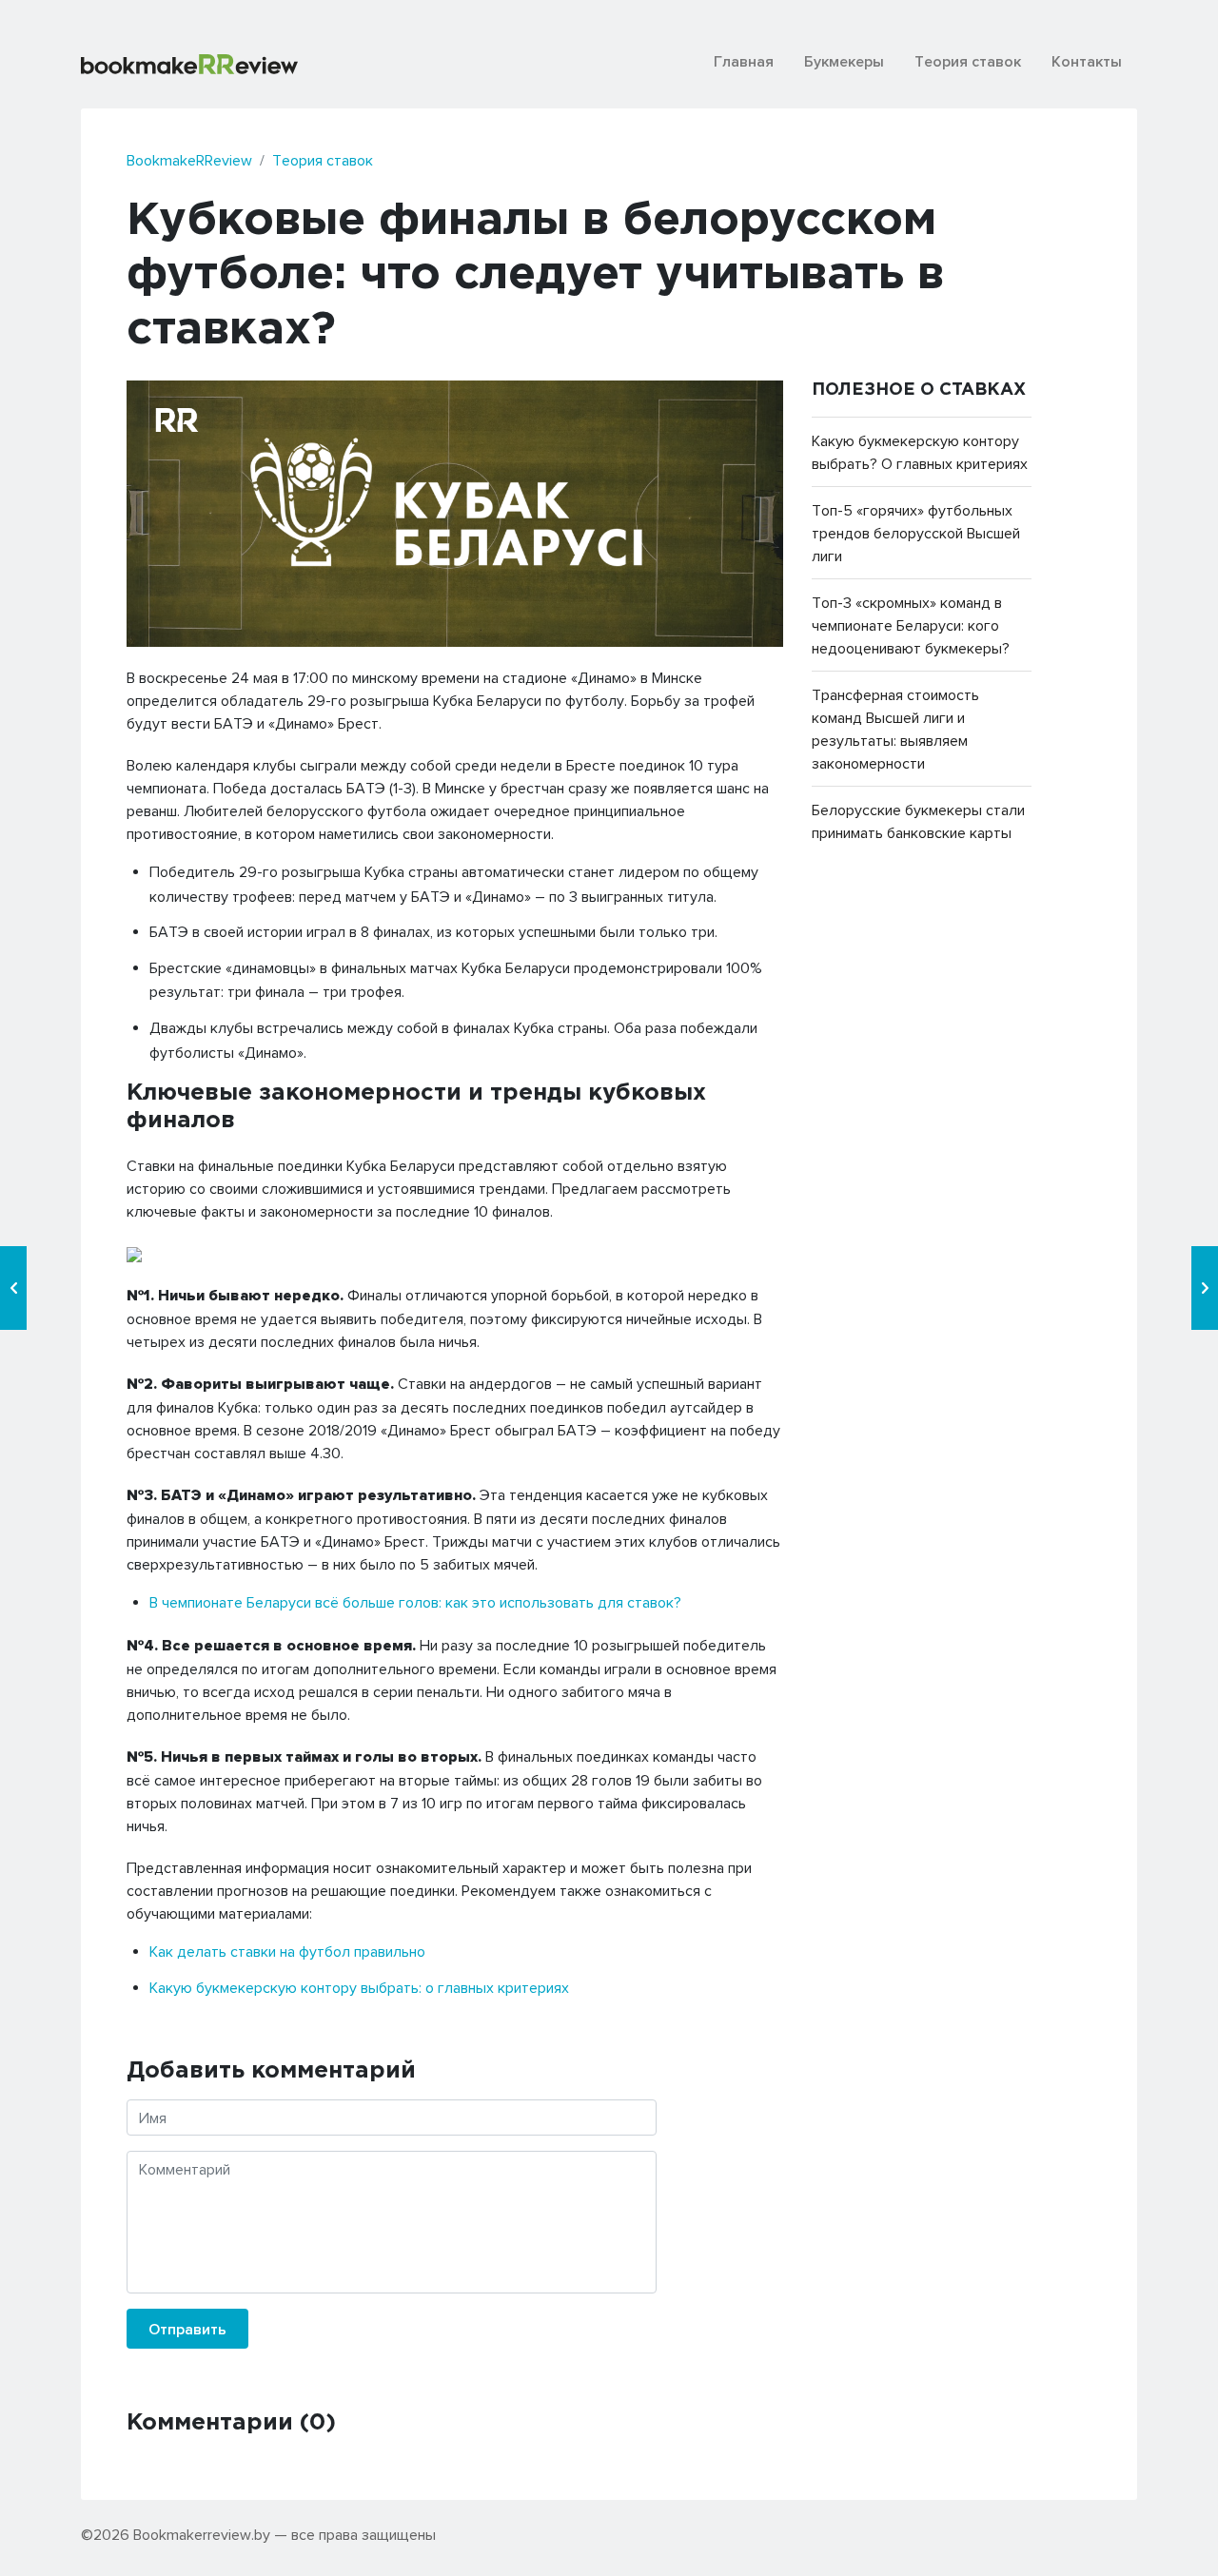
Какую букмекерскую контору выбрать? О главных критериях (920, 452)
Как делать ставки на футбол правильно (287, 1951)
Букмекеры (844, 61)
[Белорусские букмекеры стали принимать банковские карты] (1205, 1288)
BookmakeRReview (189, 160)
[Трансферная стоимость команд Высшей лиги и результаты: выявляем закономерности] (13, 1288)
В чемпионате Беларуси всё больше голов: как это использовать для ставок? (415, 1602)
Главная (744, 61)
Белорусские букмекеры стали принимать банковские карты (918, 821)
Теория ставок (968, 61)
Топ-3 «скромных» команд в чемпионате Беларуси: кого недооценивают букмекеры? (911, 625)
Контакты (1087, 61)
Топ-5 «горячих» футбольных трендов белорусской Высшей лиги (916, 533)
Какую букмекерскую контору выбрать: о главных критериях (359, 1987)
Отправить (187, 2329)
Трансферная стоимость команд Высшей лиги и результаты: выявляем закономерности (895, 729)
